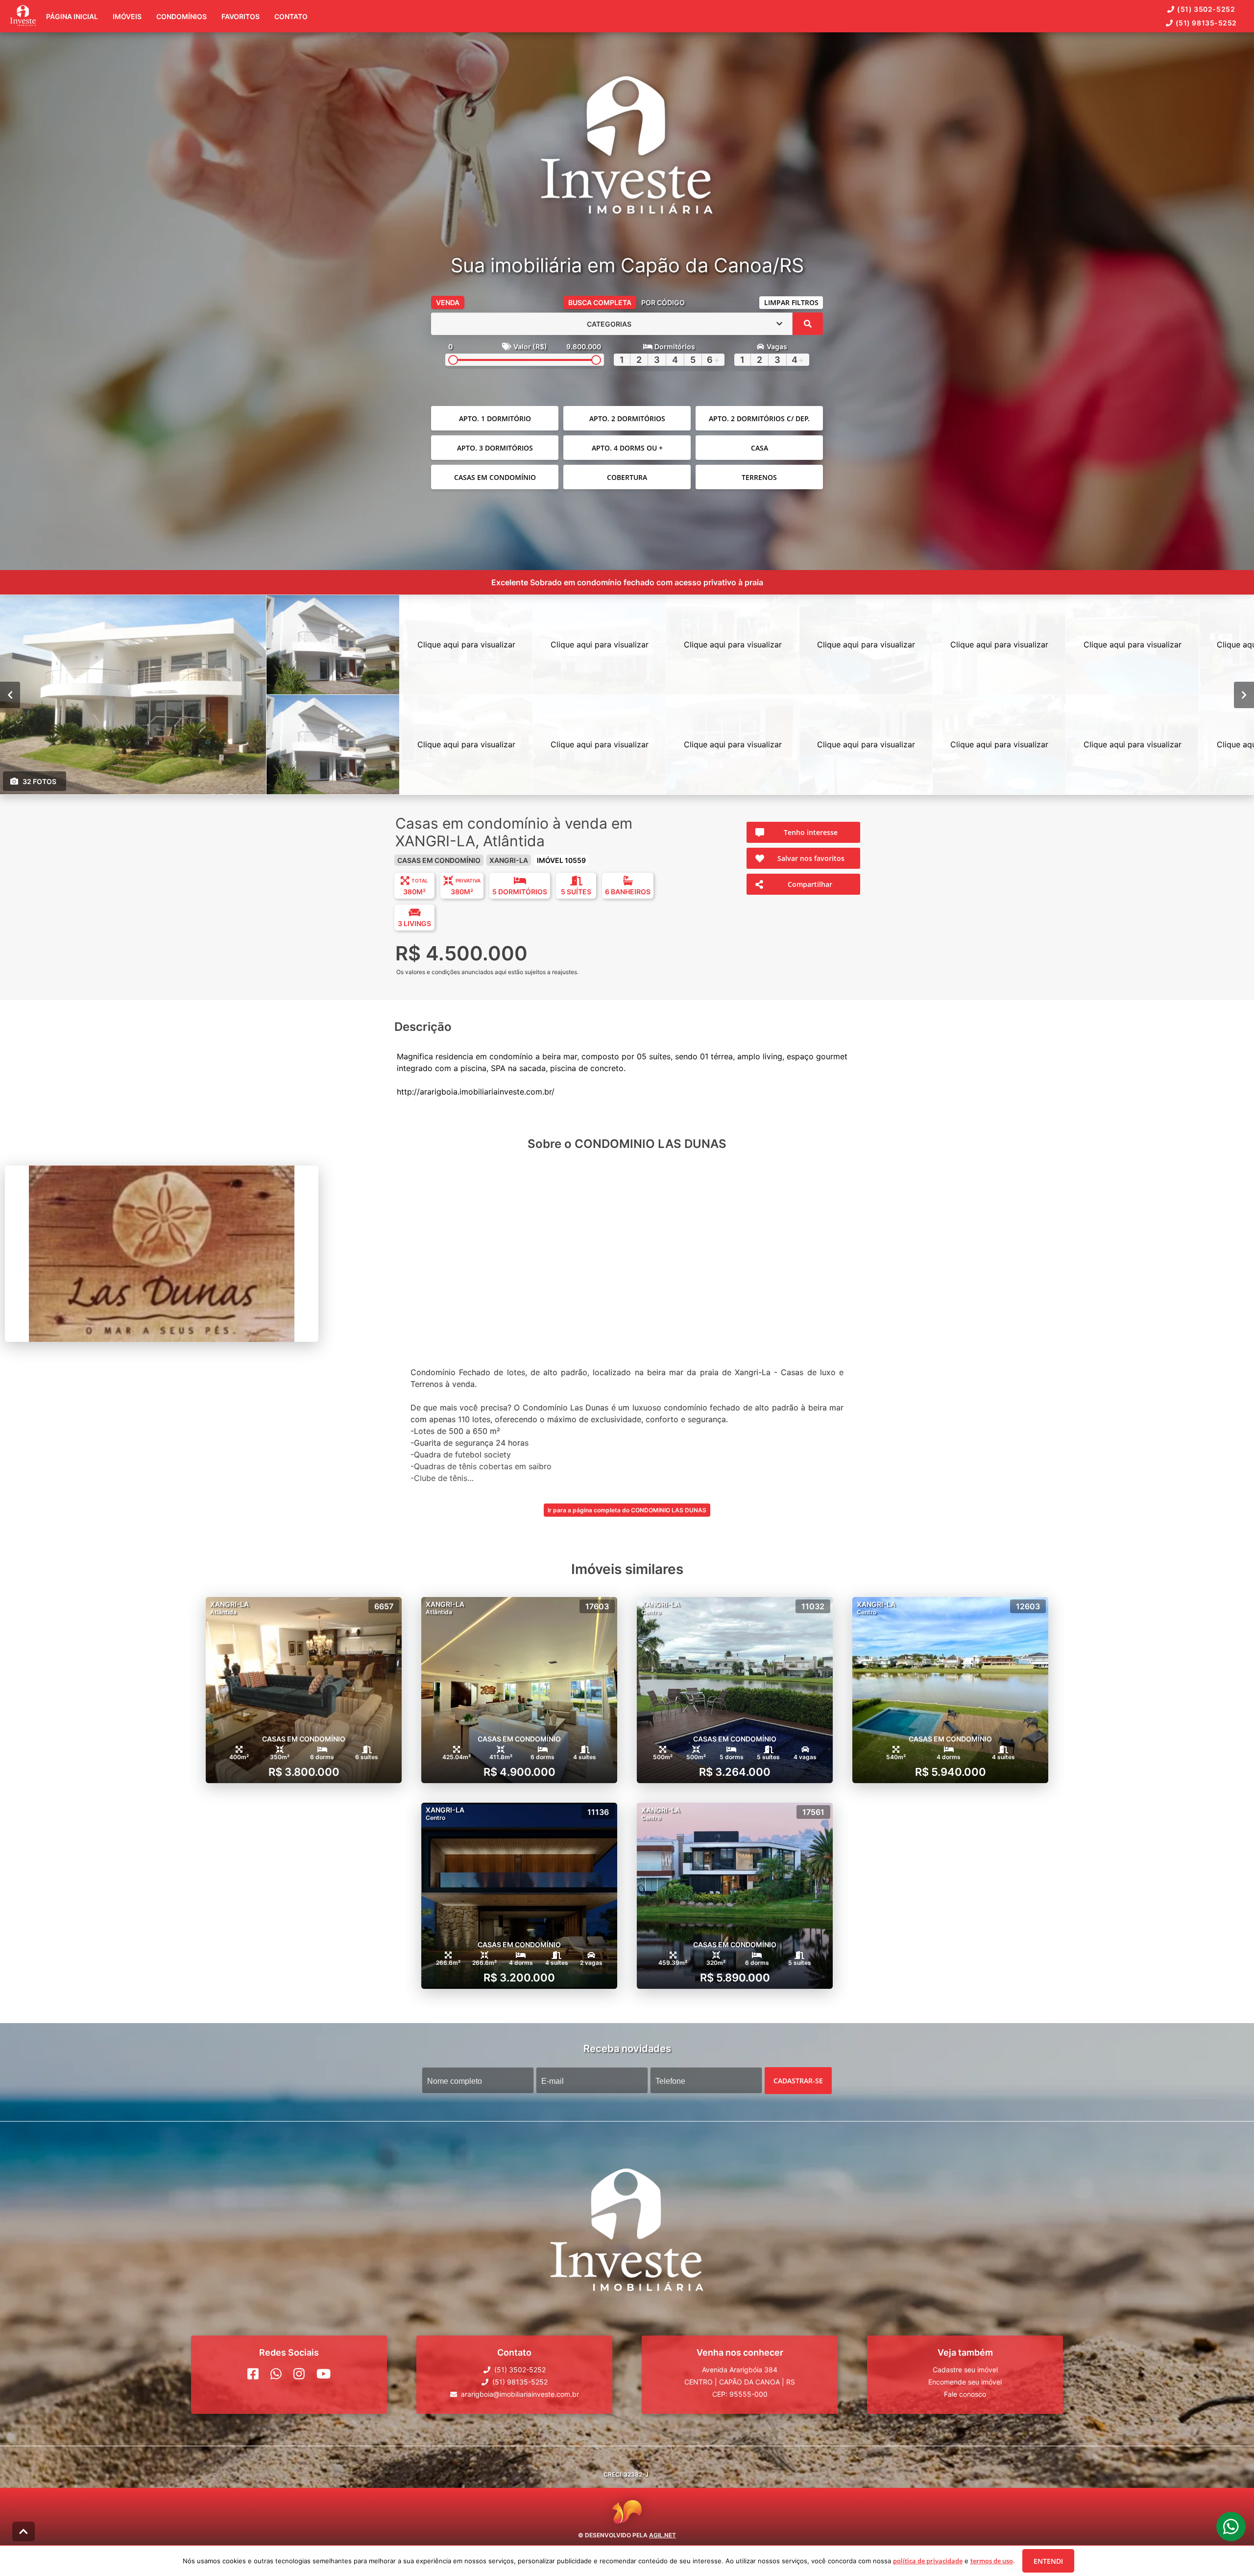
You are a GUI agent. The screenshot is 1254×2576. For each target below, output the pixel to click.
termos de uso (992, 2561)
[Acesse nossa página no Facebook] (253, 2374)
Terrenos (759, 477)
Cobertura (627, 477)
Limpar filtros (791, 302)
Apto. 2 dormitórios (627, 418)
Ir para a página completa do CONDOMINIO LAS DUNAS (627, 1510)
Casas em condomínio (495, 477)
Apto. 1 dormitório (495, 418)
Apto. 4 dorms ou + (627, 448)
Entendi (1048, 2561)
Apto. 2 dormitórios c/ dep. (759, 418)
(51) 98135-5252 (1206, 23)
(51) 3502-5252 (1206, 9)
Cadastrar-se (798, 2081)
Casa (760, 448)
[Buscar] (808, 324)
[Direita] (1244, 695)
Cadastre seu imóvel (965, 2370)
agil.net (663, 2535)
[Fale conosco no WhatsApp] (276, 2374)
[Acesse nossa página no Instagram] (299, 2374)
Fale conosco (965, 2394)
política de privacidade (928, 2561)
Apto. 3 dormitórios (495, 448)
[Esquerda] (10, 695)
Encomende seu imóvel (965, 2382)
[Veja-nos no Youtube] (324, 2374)
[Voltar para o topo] (24, 2531)
